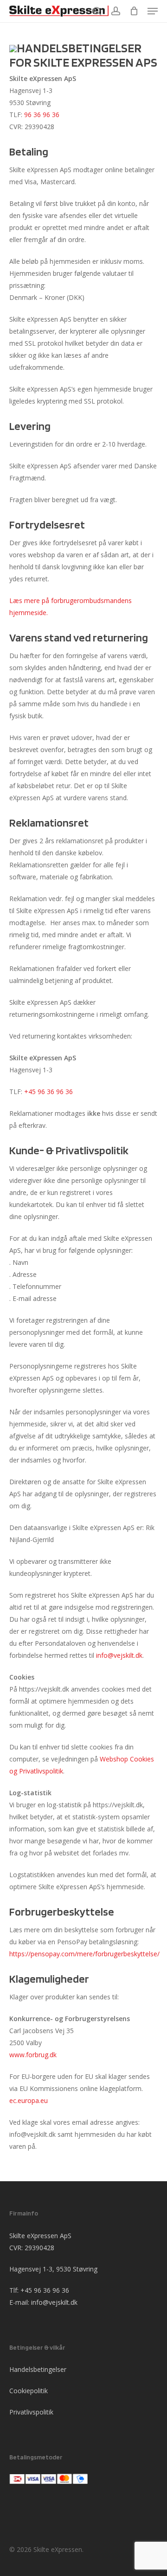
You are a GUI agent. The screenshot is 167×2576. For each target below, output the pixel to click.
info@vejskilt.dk (119, 1655)
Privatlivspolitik (31, 2412)
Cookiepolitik (29, 2391)
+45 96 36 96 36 (49, 1092)
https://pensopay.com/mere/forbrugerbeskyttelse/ (84, 1954)
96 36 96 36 (42, 115)
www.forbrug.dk (33, 2055)
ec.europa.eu (29, 2100)
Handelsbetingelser (38, 2369)
